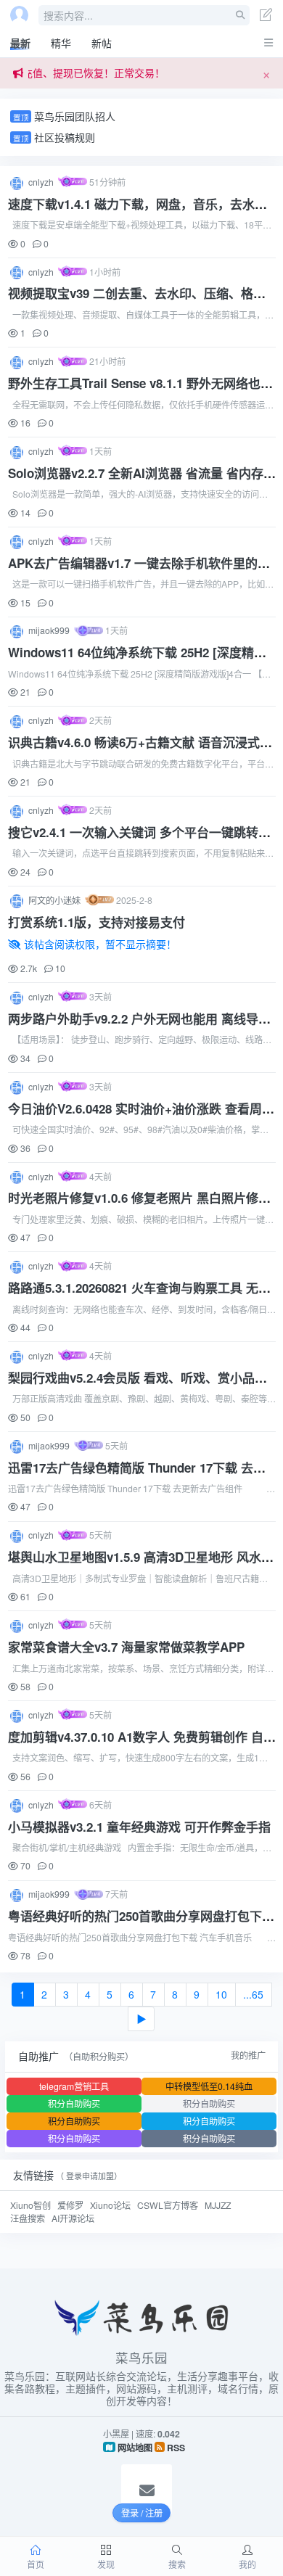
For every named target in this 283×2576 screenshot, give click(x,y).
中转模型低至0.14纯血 (209, 2086)
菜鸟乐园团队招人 (75, 116)
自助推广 (38, 2056)
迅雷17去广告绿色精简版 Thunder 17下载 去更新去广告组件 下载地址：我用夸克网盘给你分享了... (139, 1495)
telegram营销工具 (74, 2086)
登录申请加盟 (90, 2176)
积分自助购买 (74, 2103)
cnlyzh (42, 182)
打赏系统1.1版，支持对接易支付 (97, 922)
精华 (61, 43)
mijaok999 (50, 630)
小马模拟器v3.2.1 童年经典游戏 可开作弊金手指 (139, 1827)
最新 (20, 43)
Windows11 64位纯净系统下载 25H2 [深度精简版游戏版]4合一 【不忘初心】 (137, 662)
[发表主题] (266, 16)
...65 (253, 1994)
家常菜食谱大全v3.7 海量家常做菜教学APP (126, 1647)
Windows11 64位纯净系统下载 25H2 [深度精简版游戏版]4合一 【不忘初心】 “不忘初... (139, 680)
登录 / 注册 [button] (142, 2513)
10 (221, 1994)
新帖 (102, 43)
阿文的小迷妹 (56, 900)
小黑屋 (116, 2433)
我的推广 (248, 2055)
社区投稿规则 (65, 137)
